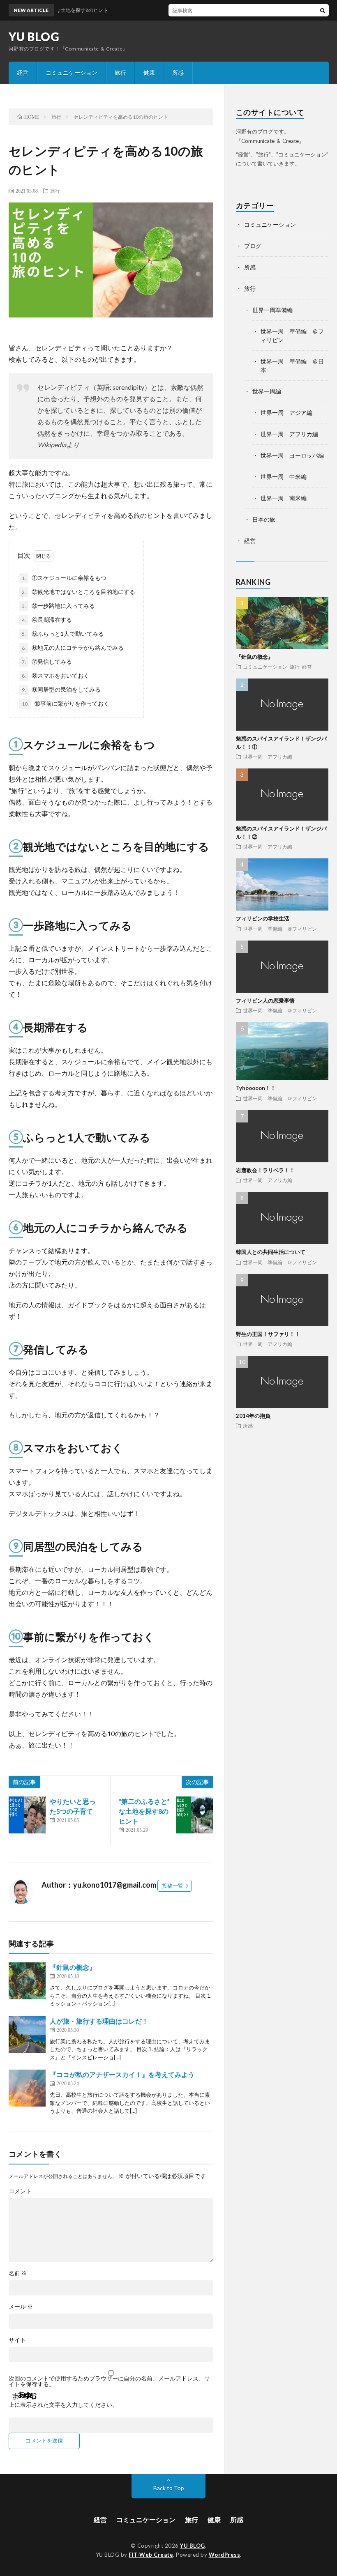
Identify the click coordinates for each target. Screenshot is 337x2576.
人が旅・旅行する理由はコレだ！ (99, 2021)
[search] (323, 10)
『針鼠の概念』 (73, 1967)
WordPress (225, 2555)
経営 (23, 72)
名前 (18, 2273)
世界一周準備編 (272, 310)
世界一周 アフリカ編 (289, 434)
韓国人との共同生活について (271, 1252)
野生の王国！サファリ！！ (268, 1334)
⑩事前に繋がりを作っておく (66, 703)
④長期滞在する (47, 620)
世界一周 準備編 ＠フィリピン (280, 929)
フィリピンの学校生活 (263, 918)
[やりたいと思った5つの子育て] (27, 1815)
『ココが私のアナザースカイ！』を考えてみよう (122, 2074)
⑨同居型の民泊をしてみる (61, 689)
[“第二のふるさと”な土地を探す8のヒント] (194, 1815)
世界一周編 (267, 391)
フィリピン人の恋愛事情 (265, 1000)
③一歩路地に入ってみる (58, 606)
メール (21, 2307)
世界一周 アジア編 (286, 413)
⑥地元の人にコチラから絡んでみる (73, 647)
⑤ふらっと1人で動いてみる (63, 634)
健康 (149, 72)
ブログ (253, 246)
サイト (17, 2340)
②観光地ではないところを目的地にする (78, 592)
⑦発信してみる (47, 661)
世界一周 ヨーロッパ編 (292, 455)
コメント (20, 2191)
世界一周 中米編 (284, 477)
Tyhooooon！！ (256, 1088)
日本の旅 (264, 519)
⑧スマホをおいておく (55, 675)
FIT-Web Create (151, 2555)
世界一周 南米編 (284, 498)
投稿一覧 (173, 1886)
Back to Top (169, 2488)
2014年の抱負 (253, 1416)
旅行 (120, 72)
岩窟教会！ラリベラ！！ (265, 1170)
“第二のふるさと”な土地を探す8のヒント (144, 1811)
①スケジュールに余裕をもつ (64, 578)
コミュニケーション (72, 72)
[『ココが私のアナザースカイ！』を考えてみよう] (27, 2088)
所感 (178, 72)
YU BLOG (34, 37)
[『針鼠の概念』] (27, 1981)
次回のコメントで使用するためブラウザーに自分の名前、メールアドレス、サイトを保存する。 (109, 2381)
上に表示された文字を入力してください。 (63, 2405)
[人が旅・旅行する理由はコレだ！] (27, 2035)
